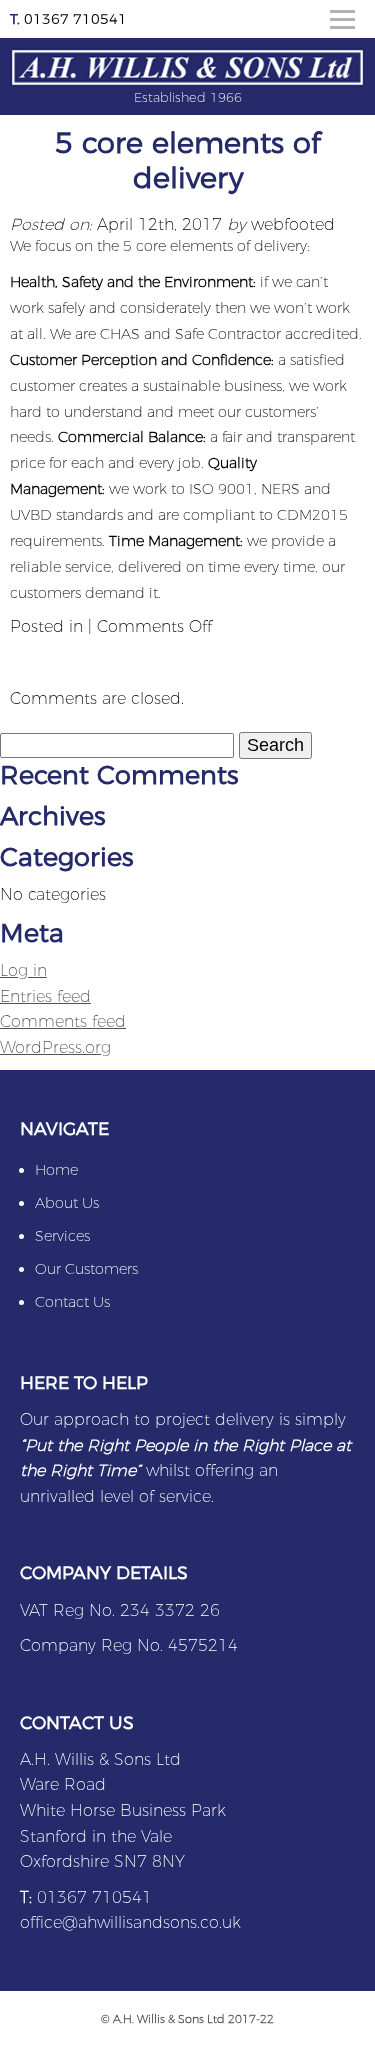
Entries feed (45, 996)
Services (62, 1236)
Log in (23, 970)
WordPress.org (55, 1047)
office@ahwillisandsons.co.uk (130, 1922)
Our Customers (86, 1269)
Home (56, 1170)
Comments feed (63, 1021)
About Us (67, 1203)
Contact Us (72, 1302)
